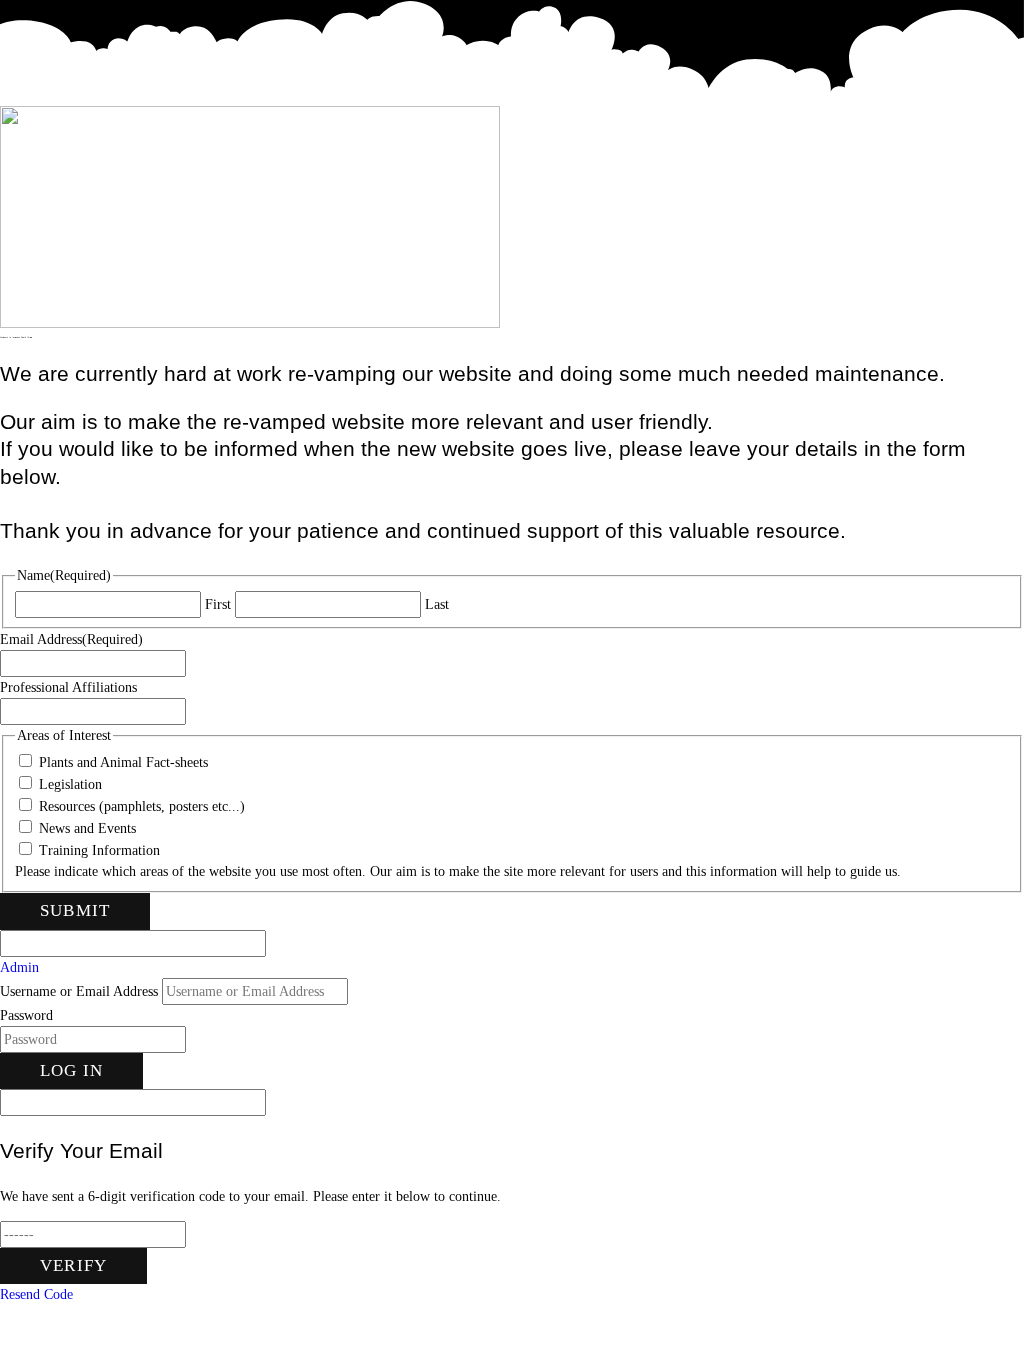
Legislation (70, 784)
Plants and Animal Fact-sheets (123, 762)
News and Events (87, 828)
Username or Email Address (79, 991)
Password (26, 1015)
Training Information (99, 850)
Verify (73, 1265)
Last (437, 604)
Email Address (71, 639)
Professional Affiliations (68, 687)
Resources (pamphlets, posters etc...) (142, 806)
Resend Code (36, 1294)
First (218, 604)
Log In (71, 1070)
